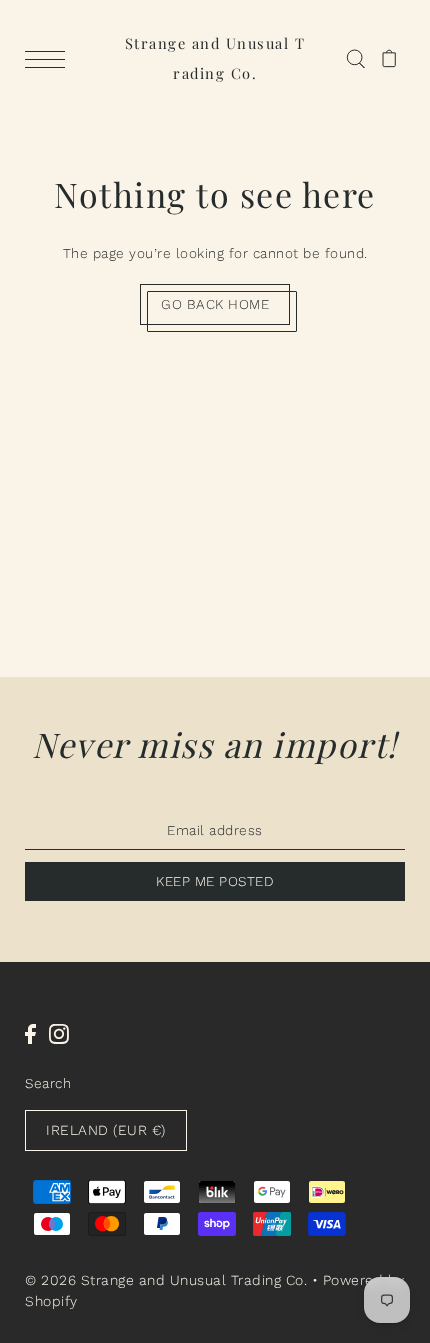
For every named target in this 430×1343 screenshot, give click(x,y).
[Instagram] (59, 1034)
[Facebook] (30, 1034)
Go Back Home (215, 304)
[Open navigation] (50, 59)
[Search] (355, 58)
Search (48, 1083)
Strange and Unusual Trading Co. (215, 58)
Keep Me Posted (215, 881)
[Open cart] (389, 58)
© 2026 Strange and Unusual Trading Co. (166, 1280)
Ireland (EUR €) (106, 1130)
